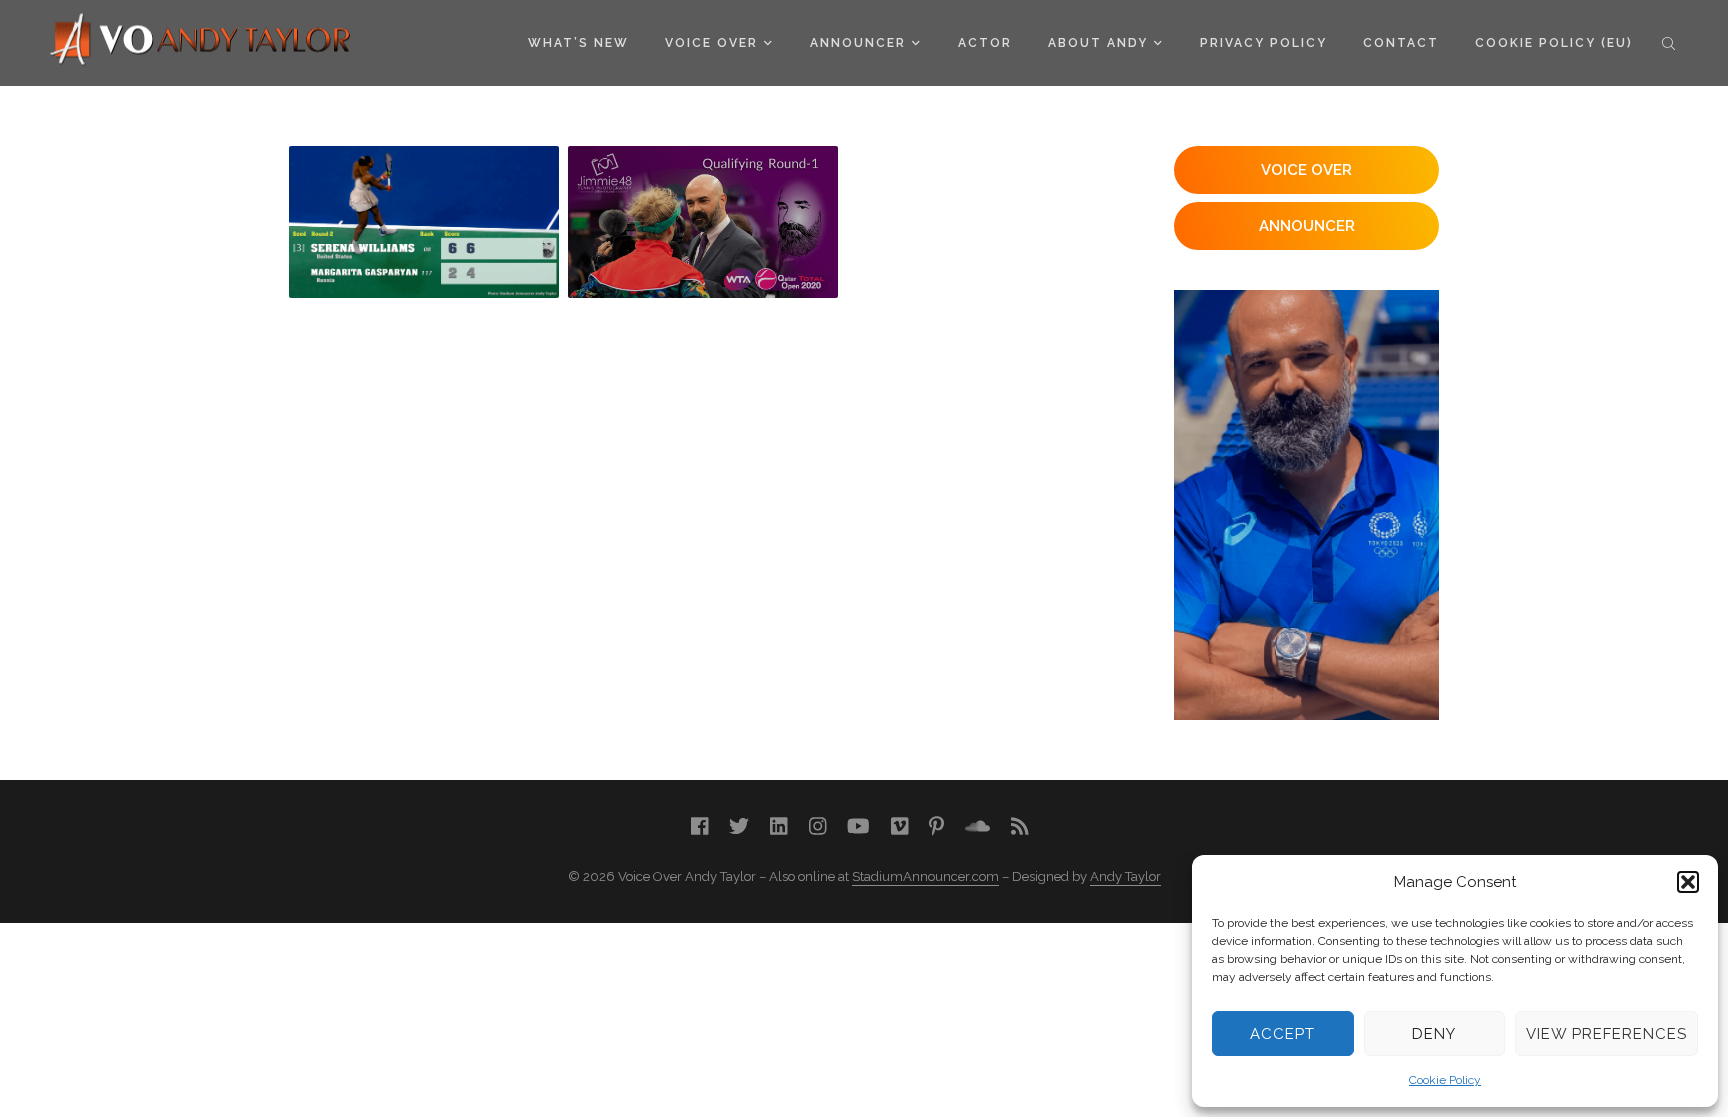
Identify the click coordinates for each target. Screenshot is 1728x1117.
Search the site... (1668, 43)
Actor (985, 43)
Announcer (858, 43)
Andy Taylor (1125, 876)
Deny (1434, 1034)
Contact (1401, 43)
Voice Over (711, 43)
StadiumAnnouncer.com (925, 876)
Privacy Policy (1263, 43)
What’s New (578, 43)
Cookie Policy (1445, 1080)
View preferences (1606, 1034)
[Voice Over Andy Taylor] (201, 41)
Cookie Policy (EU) (1554, 43)
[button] (1688, 882)
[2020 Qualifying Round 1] (703, 222)
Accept (1282, 1034)
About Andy (1098, 43)
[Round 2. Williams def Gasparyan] (424, 222)
